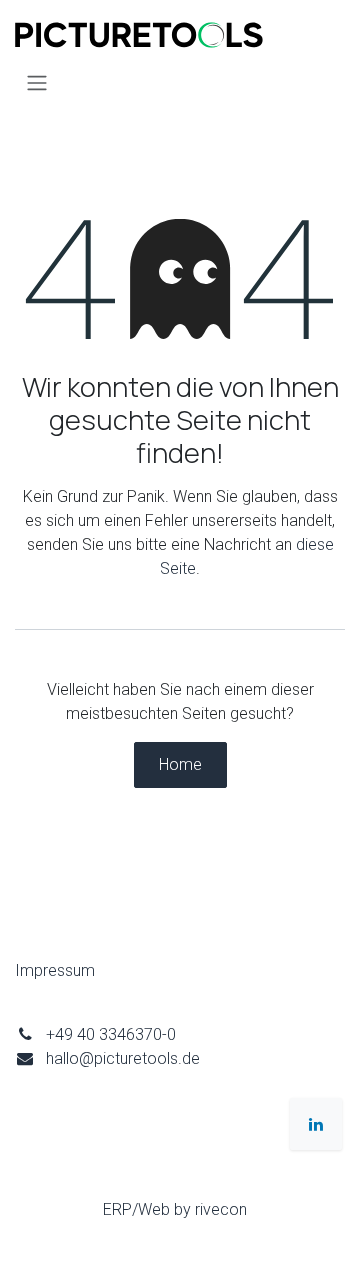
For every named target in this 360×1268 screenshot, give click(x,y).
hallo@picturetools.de (123, 1058)
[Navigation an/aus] (37, 82)
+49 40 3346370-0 (111, 1034)
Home (180, 764)
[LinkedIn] (316, 1124)
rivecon (221, 1209)
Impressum (55, 970)
